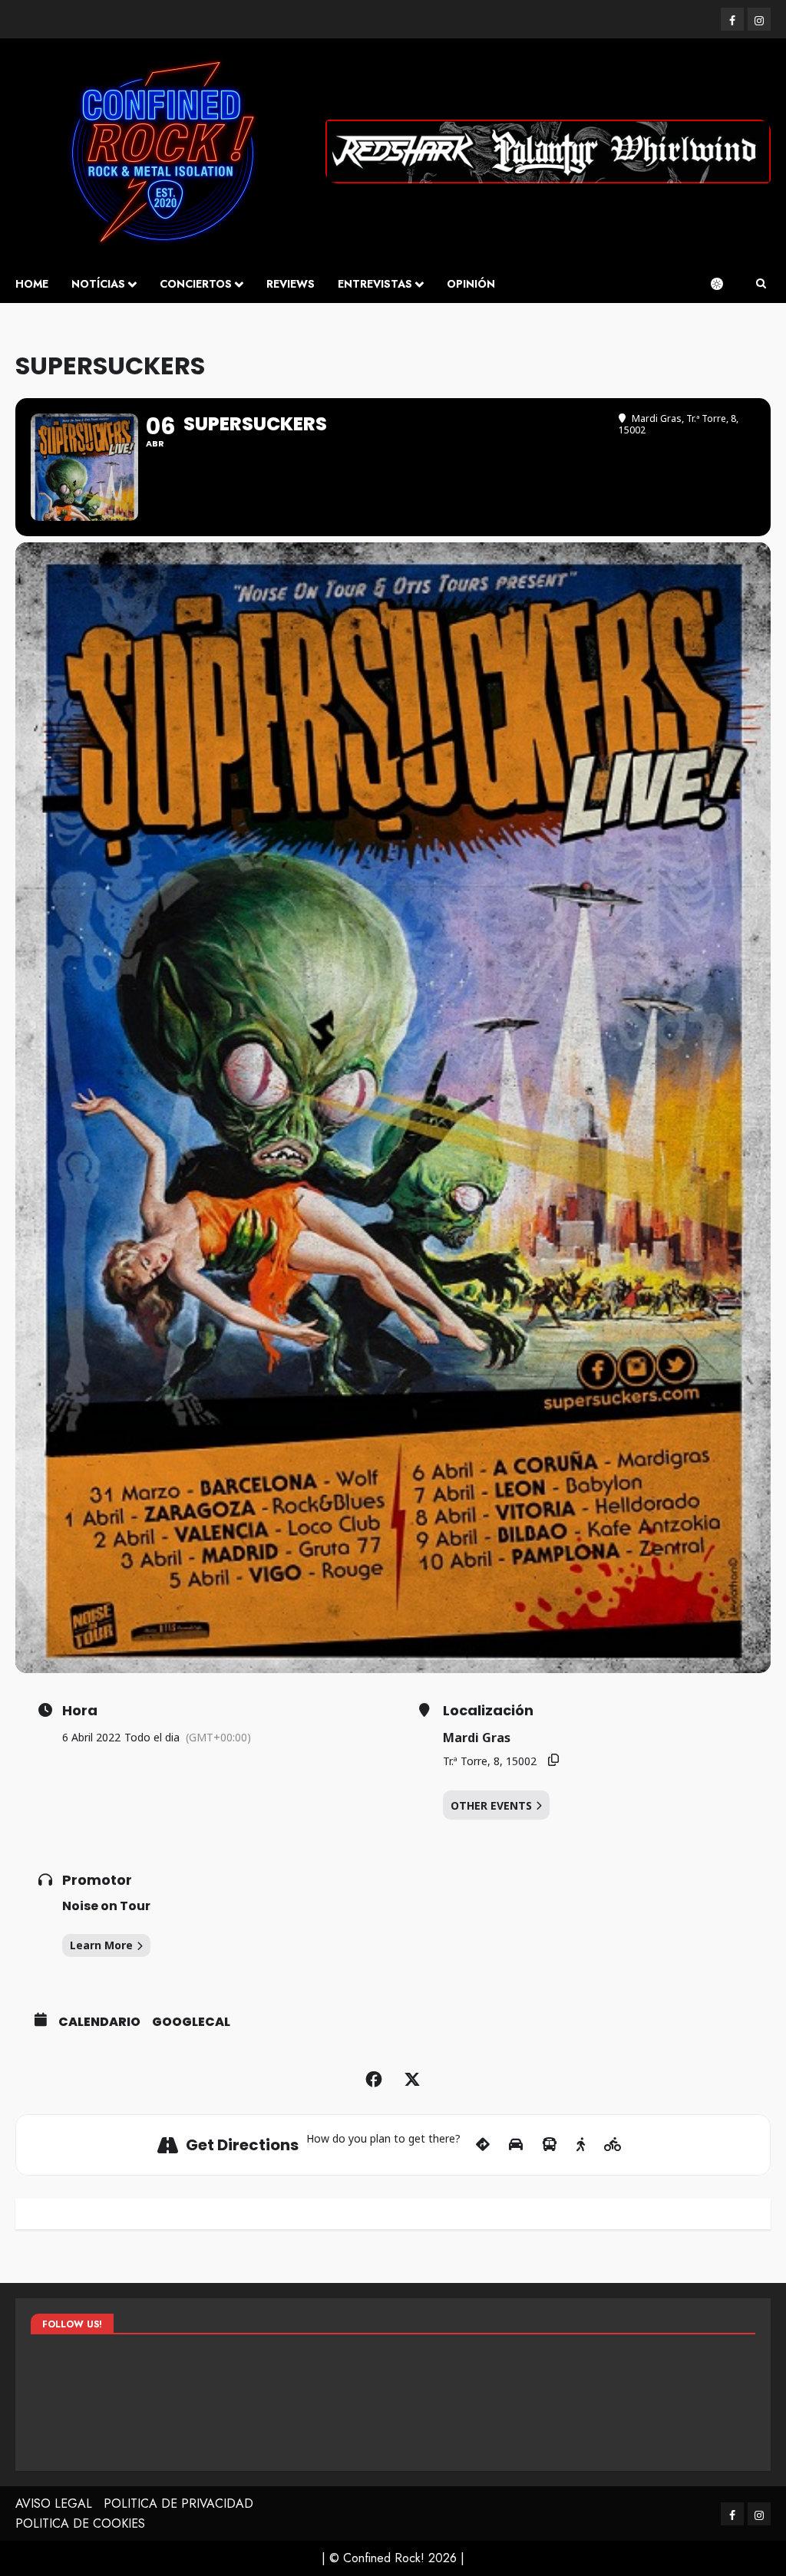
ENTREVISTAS (375, 284)
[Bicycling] (613, 2145)
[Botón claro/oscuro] (725, 284)
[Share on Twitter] (412, 2080)
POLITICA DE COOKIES (80, 2523)
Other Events (491, 1805)
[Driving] (516, 2145)
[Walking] (581, 2145)
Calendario (99, 2022)
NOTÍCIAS (98, 284)
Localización (488, 1711)
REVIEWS (291, 284)
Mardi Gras (477, 1738)
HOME (32, 284)
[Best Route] (483, 2145)
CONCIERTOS (196, 284)
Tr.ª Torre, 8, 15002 (490, 1761)
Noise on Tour (106, 1906)
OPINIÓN (471, 284)
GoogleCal (191, 2022)
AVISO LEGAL (54, 2504)
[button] (761, 284)
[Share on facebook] (374, 2080)
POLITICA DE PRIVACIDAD (178, 2504)
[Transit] (550, 2145)
